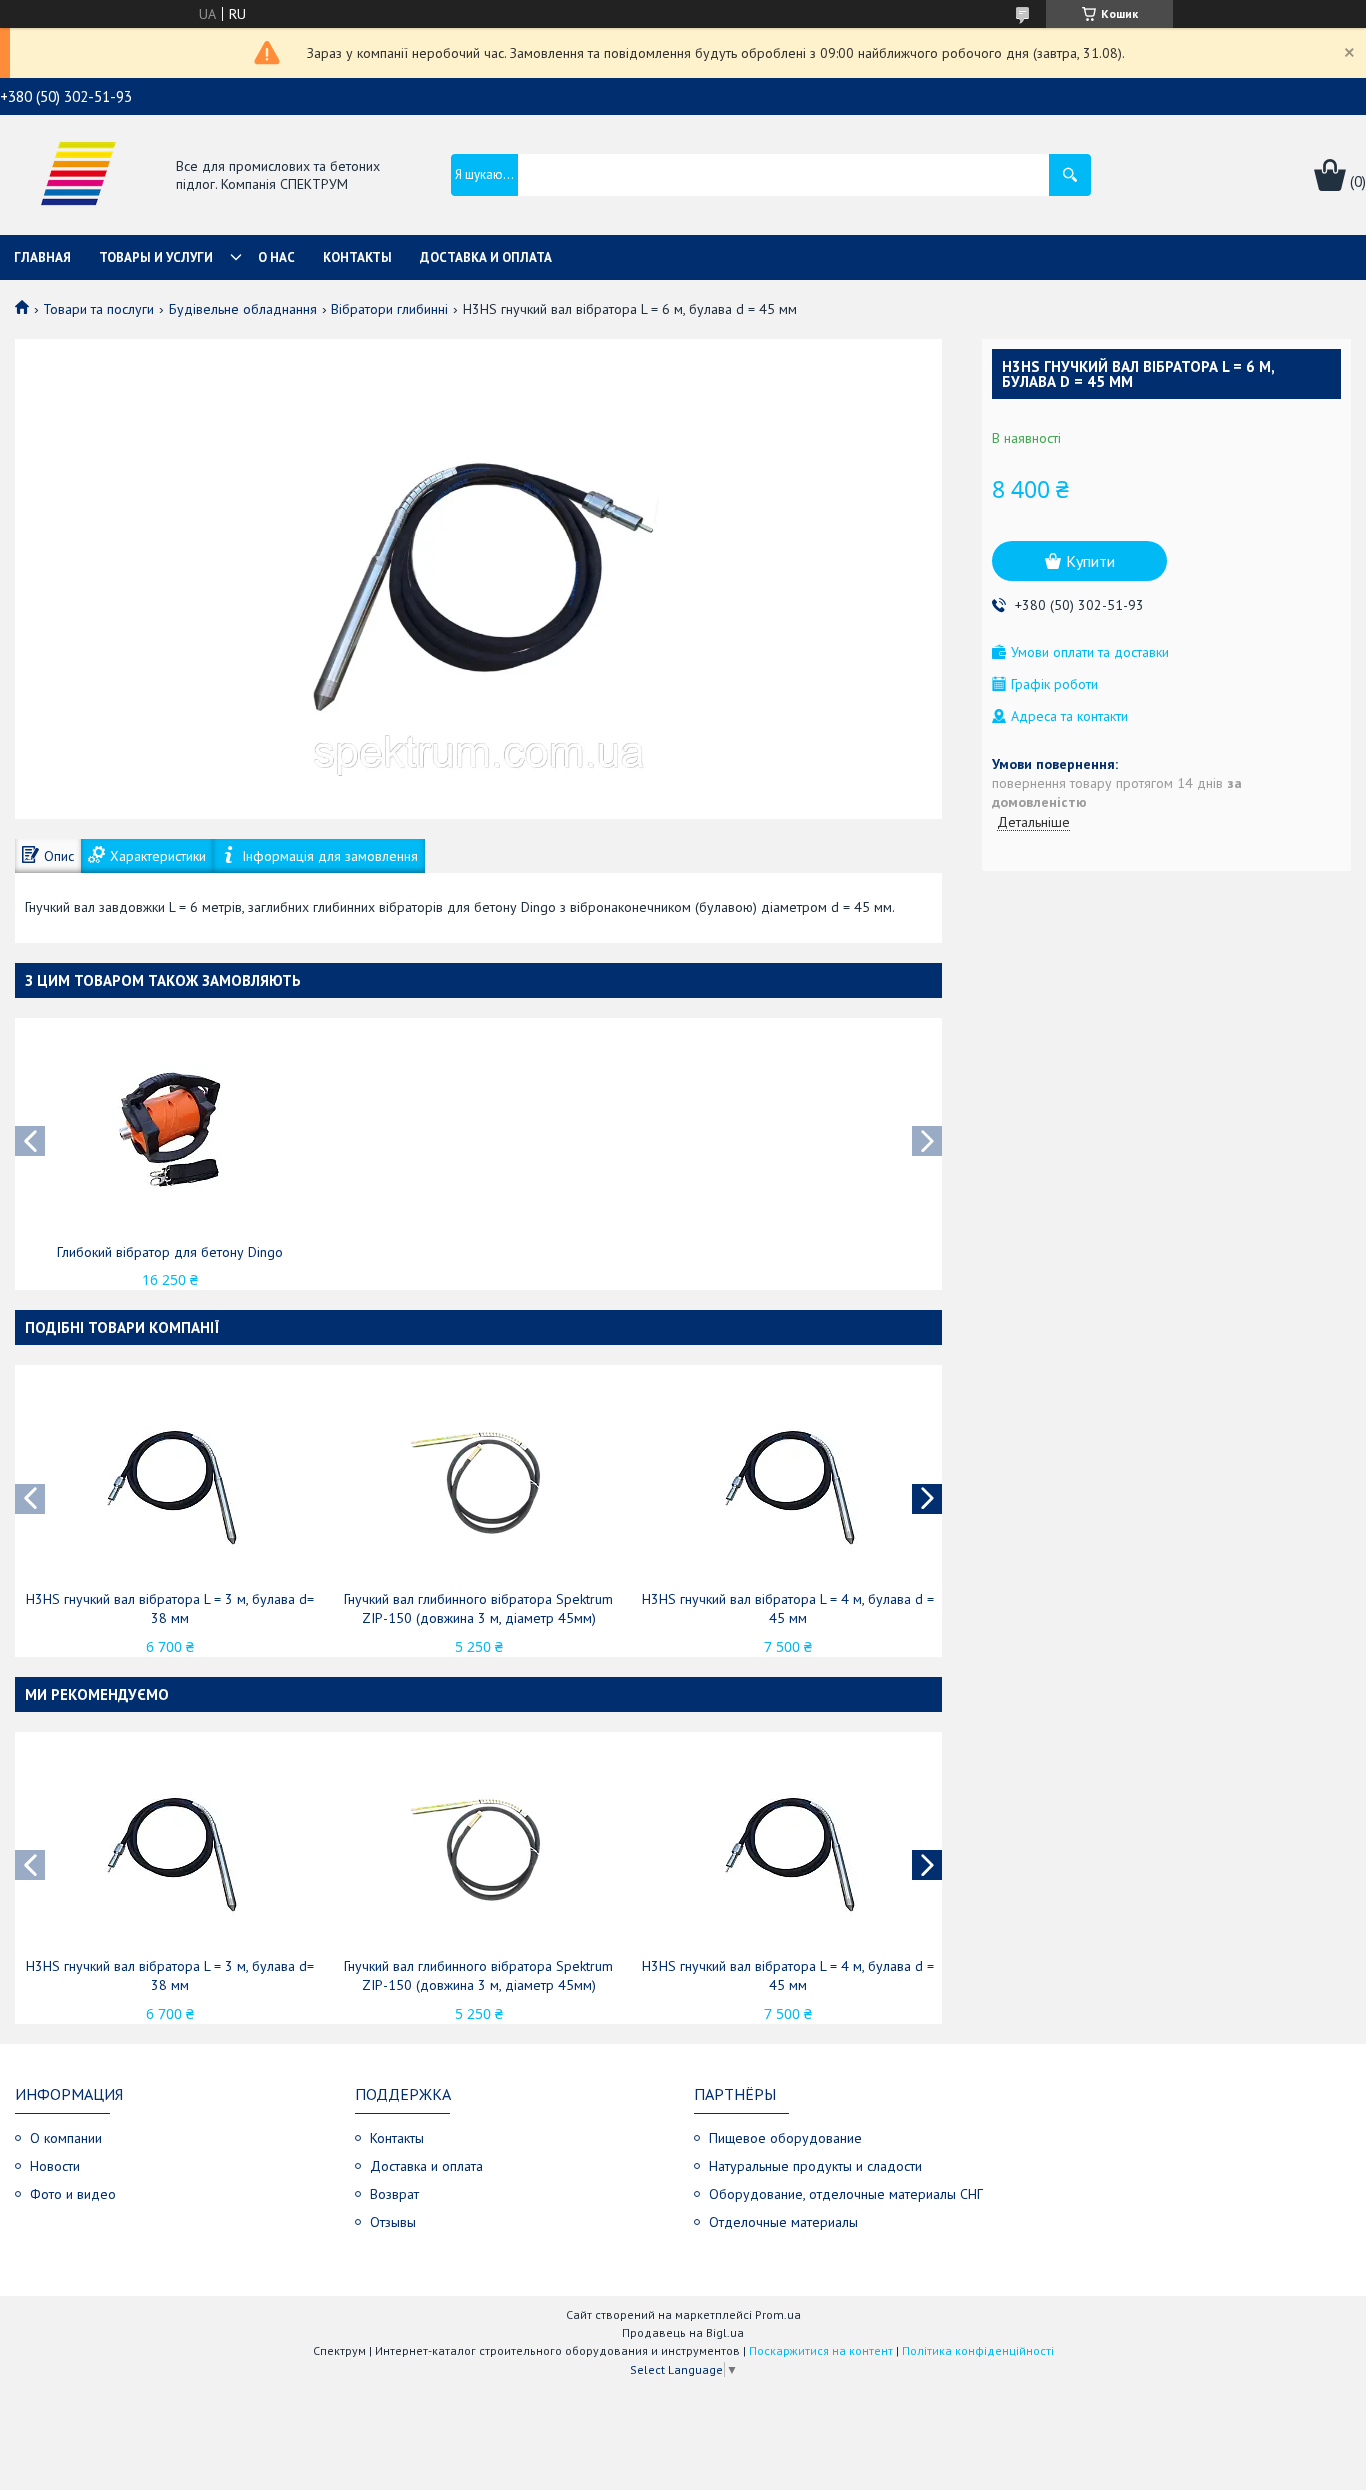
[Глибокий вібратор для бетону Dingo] (170, 1133)
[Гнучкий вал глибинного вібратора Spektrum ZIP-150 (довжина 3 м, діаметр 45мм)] (479, 1480)
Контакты (357, 257)
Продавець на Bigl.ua (683, 2332)
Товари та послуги (98, 309)
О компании (66, 2138)
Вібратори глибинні (389, 309)
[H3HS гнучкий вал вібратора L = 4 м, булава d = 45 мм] (788, 1480)
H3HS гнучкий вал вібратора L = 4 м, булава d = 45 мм (788, 1608)
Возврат (394, 2194)
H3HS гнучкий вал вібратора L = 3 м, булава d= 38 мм (170, 1608)
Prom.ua (778, 2314)
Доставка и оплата (486, 257)
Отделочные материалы (783, 2222)
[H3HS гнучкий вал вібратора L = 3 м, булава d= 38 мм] (170, 1480)
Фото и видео (73, 2194)
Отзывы (393, 2222)
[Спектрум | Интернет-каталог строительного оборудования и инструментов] (78, 177)
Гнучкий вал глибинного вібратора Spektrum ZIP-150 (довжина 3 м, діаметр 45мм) (478, 1608)
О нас (276, 257)
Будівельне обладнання (243, 309)
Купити (1090, 561)
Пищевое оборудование (785, 2138)
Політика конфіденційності (978, 2350)
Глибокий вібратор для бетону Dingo (170, 1252)
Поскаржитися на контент (821, 2350)
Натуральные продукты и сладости (815, 2166)
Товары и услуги (156, 257)
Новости (55, 2166)
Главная (42, 257)
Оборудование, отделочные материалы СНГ (846, 2194)
